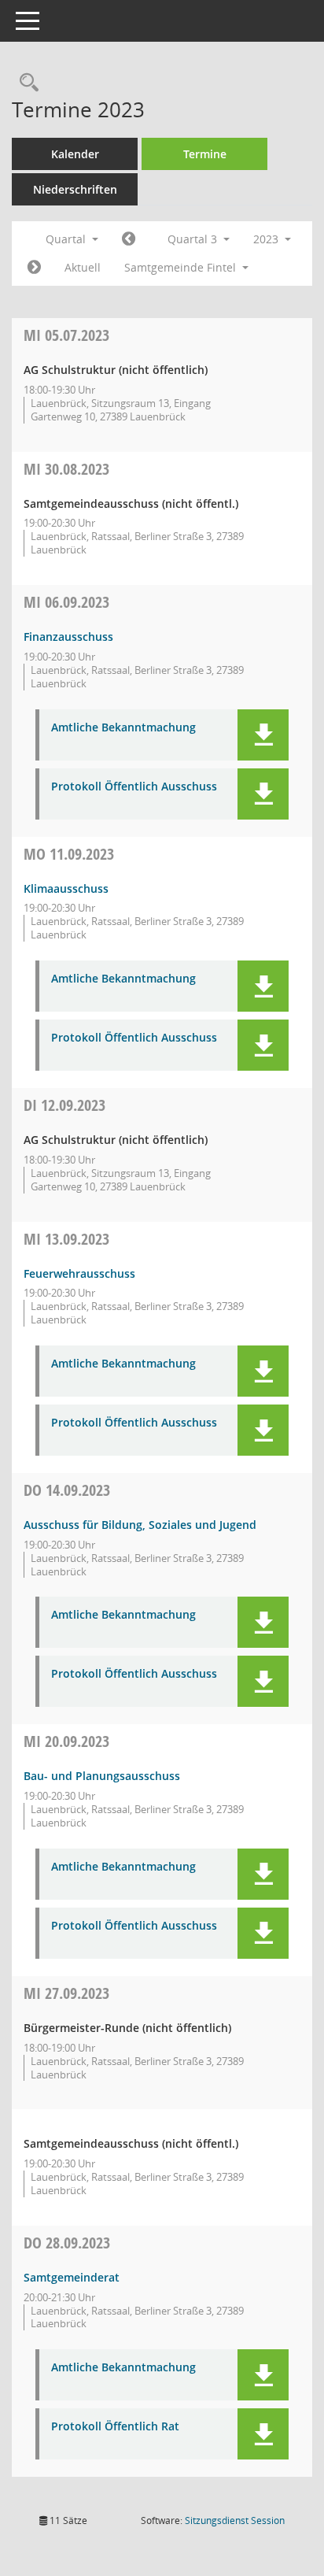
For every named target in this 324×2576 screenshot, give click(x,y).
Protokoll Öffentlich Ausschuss (134, 787)
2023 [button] (267, 239)
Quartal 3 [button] (194, 239)
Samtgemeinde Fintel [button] (182, 267)
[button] (263, 735)
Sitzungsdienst (235, 2520)
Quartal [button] (67, 239)
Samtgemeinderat (72, 2277)
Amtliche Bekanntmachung (123, 728)
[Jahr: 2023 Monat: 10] (34, 268)
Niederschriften (75, 189)
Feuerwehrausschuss (79, 1273)
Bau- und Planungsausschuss (102, 1776)
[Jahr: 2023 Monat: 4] (129, 239)
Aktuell (83, 267)
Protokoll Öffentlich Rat (115, 2427)
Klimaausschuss (66, 888)
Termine (205, 154)
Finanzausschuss (68, 637)
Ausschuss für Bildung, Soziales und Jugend (140, 1525)
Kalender (75, 154)
